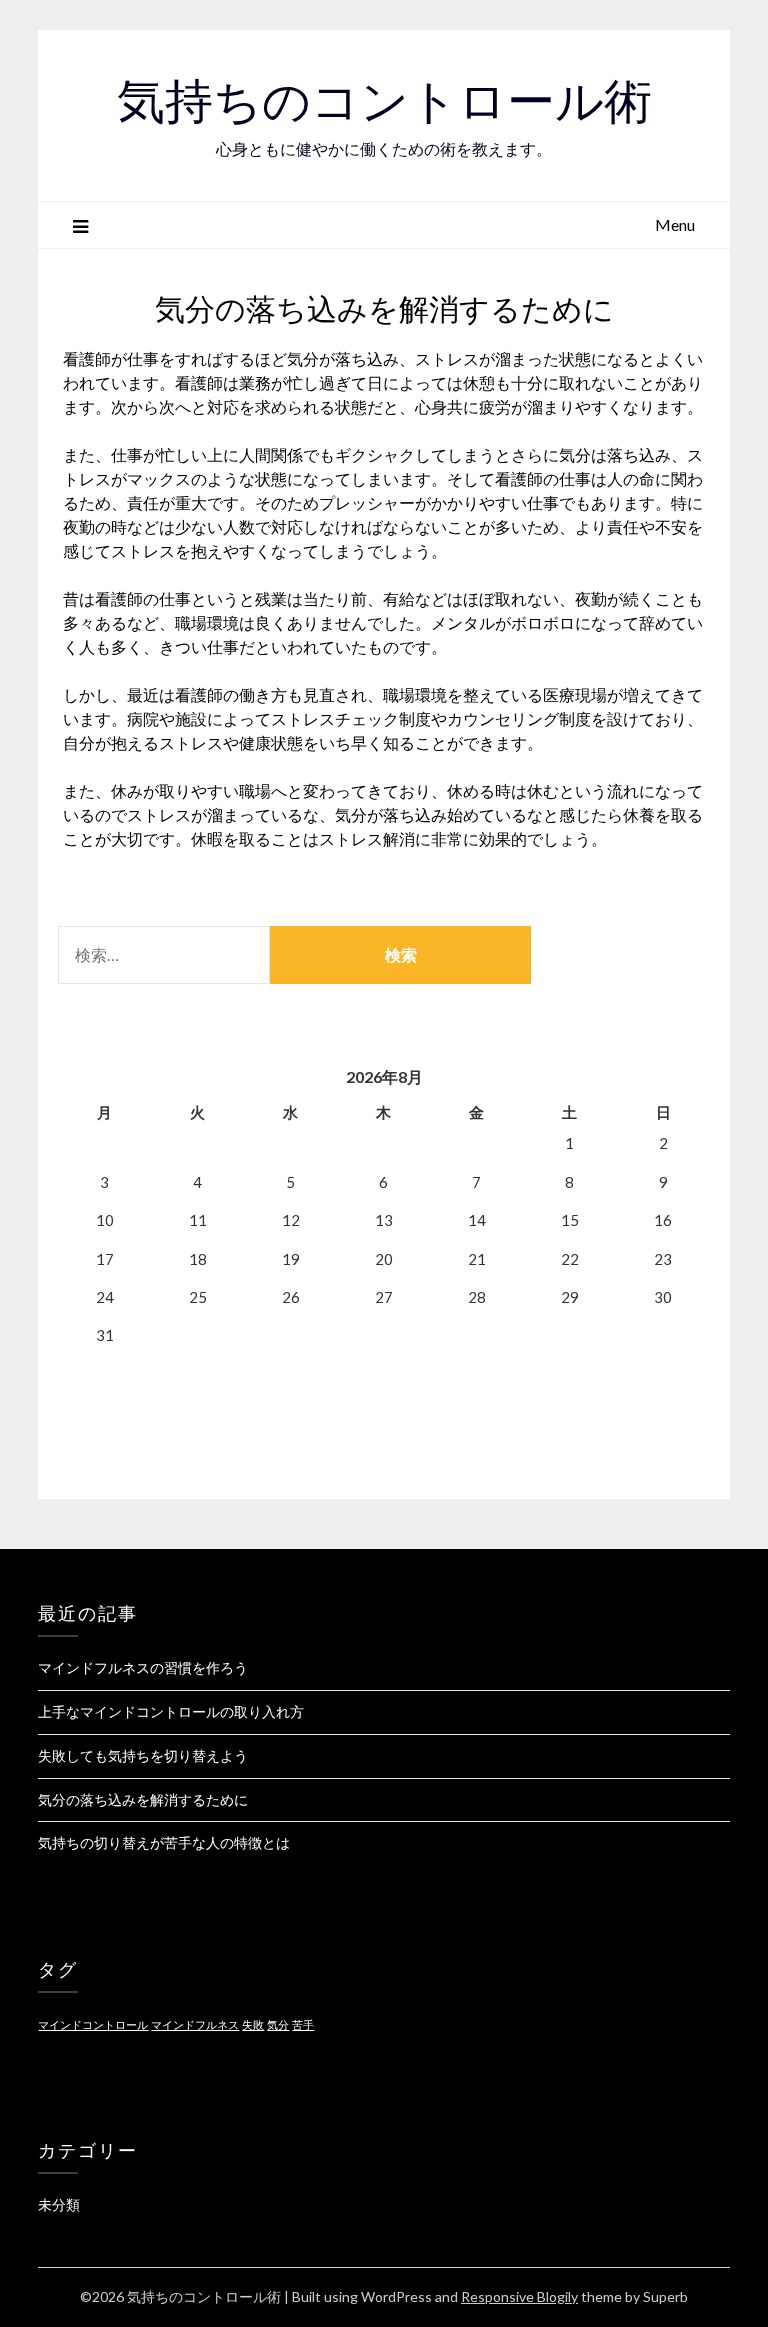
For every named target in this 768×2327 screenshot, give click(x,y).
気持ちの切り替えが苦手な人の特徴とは (164, 1842)
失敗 (253, 2024)
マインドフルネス (195, 2024)
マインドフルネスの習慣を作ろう (143, 1667)
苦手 (303, 2024)
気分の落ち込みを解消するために (143, 1799)
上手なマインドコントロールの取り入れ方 (171, 1711)
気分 (278, 2024)
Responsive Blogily (519, 2296)
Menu (675, 224)
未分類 (59, 2204)
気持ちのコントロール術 (384, 101)
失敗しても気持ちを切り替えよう (143, 1755)
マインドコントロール (93, 2024)
